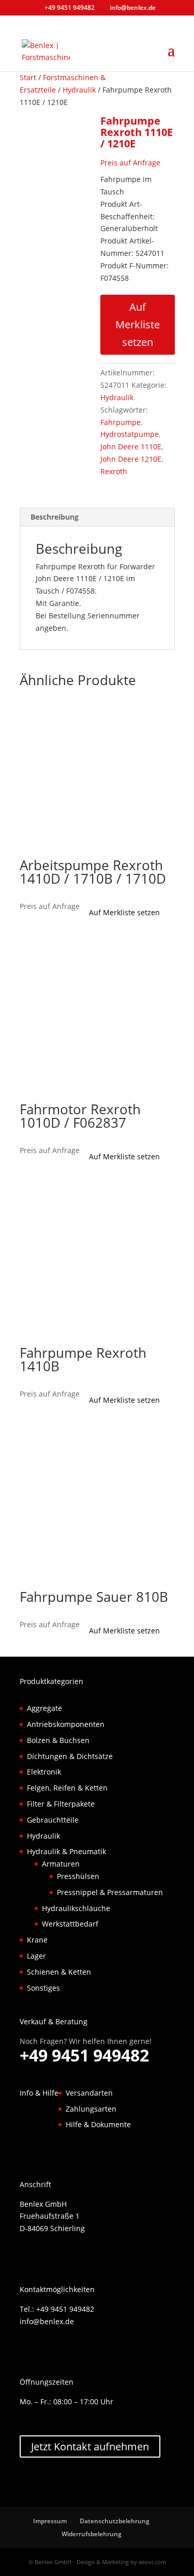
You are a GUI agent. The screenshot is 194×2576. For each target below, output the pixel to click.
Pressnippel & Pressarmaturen (110, 1892)
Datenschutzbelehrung (115, 2521)
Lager (36, 1956)
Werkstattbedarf (70, 1924)
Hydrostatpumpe (130, 434)
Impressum (50, 2521)
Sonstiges (43, 1988)
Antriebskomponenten (66, 1724)
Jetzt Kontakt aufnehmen (90, 2447)
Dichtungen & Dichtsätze (70, 1756)
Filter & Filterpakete (61, 1804)
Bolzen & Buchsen (58, 1740)
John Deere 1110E (131, 446)
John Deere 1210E (131, 459)
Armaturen (61, 1864)
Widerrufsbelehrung (92, 2534)
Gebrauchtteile (53, 1820)
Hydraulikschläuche (76, 1908)
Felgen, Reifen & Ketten (67, 1788)
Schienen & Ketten (59, 1972)
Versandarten (89, 2093)
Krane (37, 1940)
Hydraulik (79, 90)
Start (28, 77)
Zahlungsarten (91, 2109)
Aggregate (44, 1708)
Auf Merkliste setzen (138, 324)
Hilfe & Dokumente (98, 2125)
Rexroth (114, 471)
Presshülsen (78, 1876)
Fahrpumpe (121, 422)
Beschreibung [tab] (55, 517)
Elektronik (44, 1772)
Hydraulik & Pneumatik (66, 1852)
